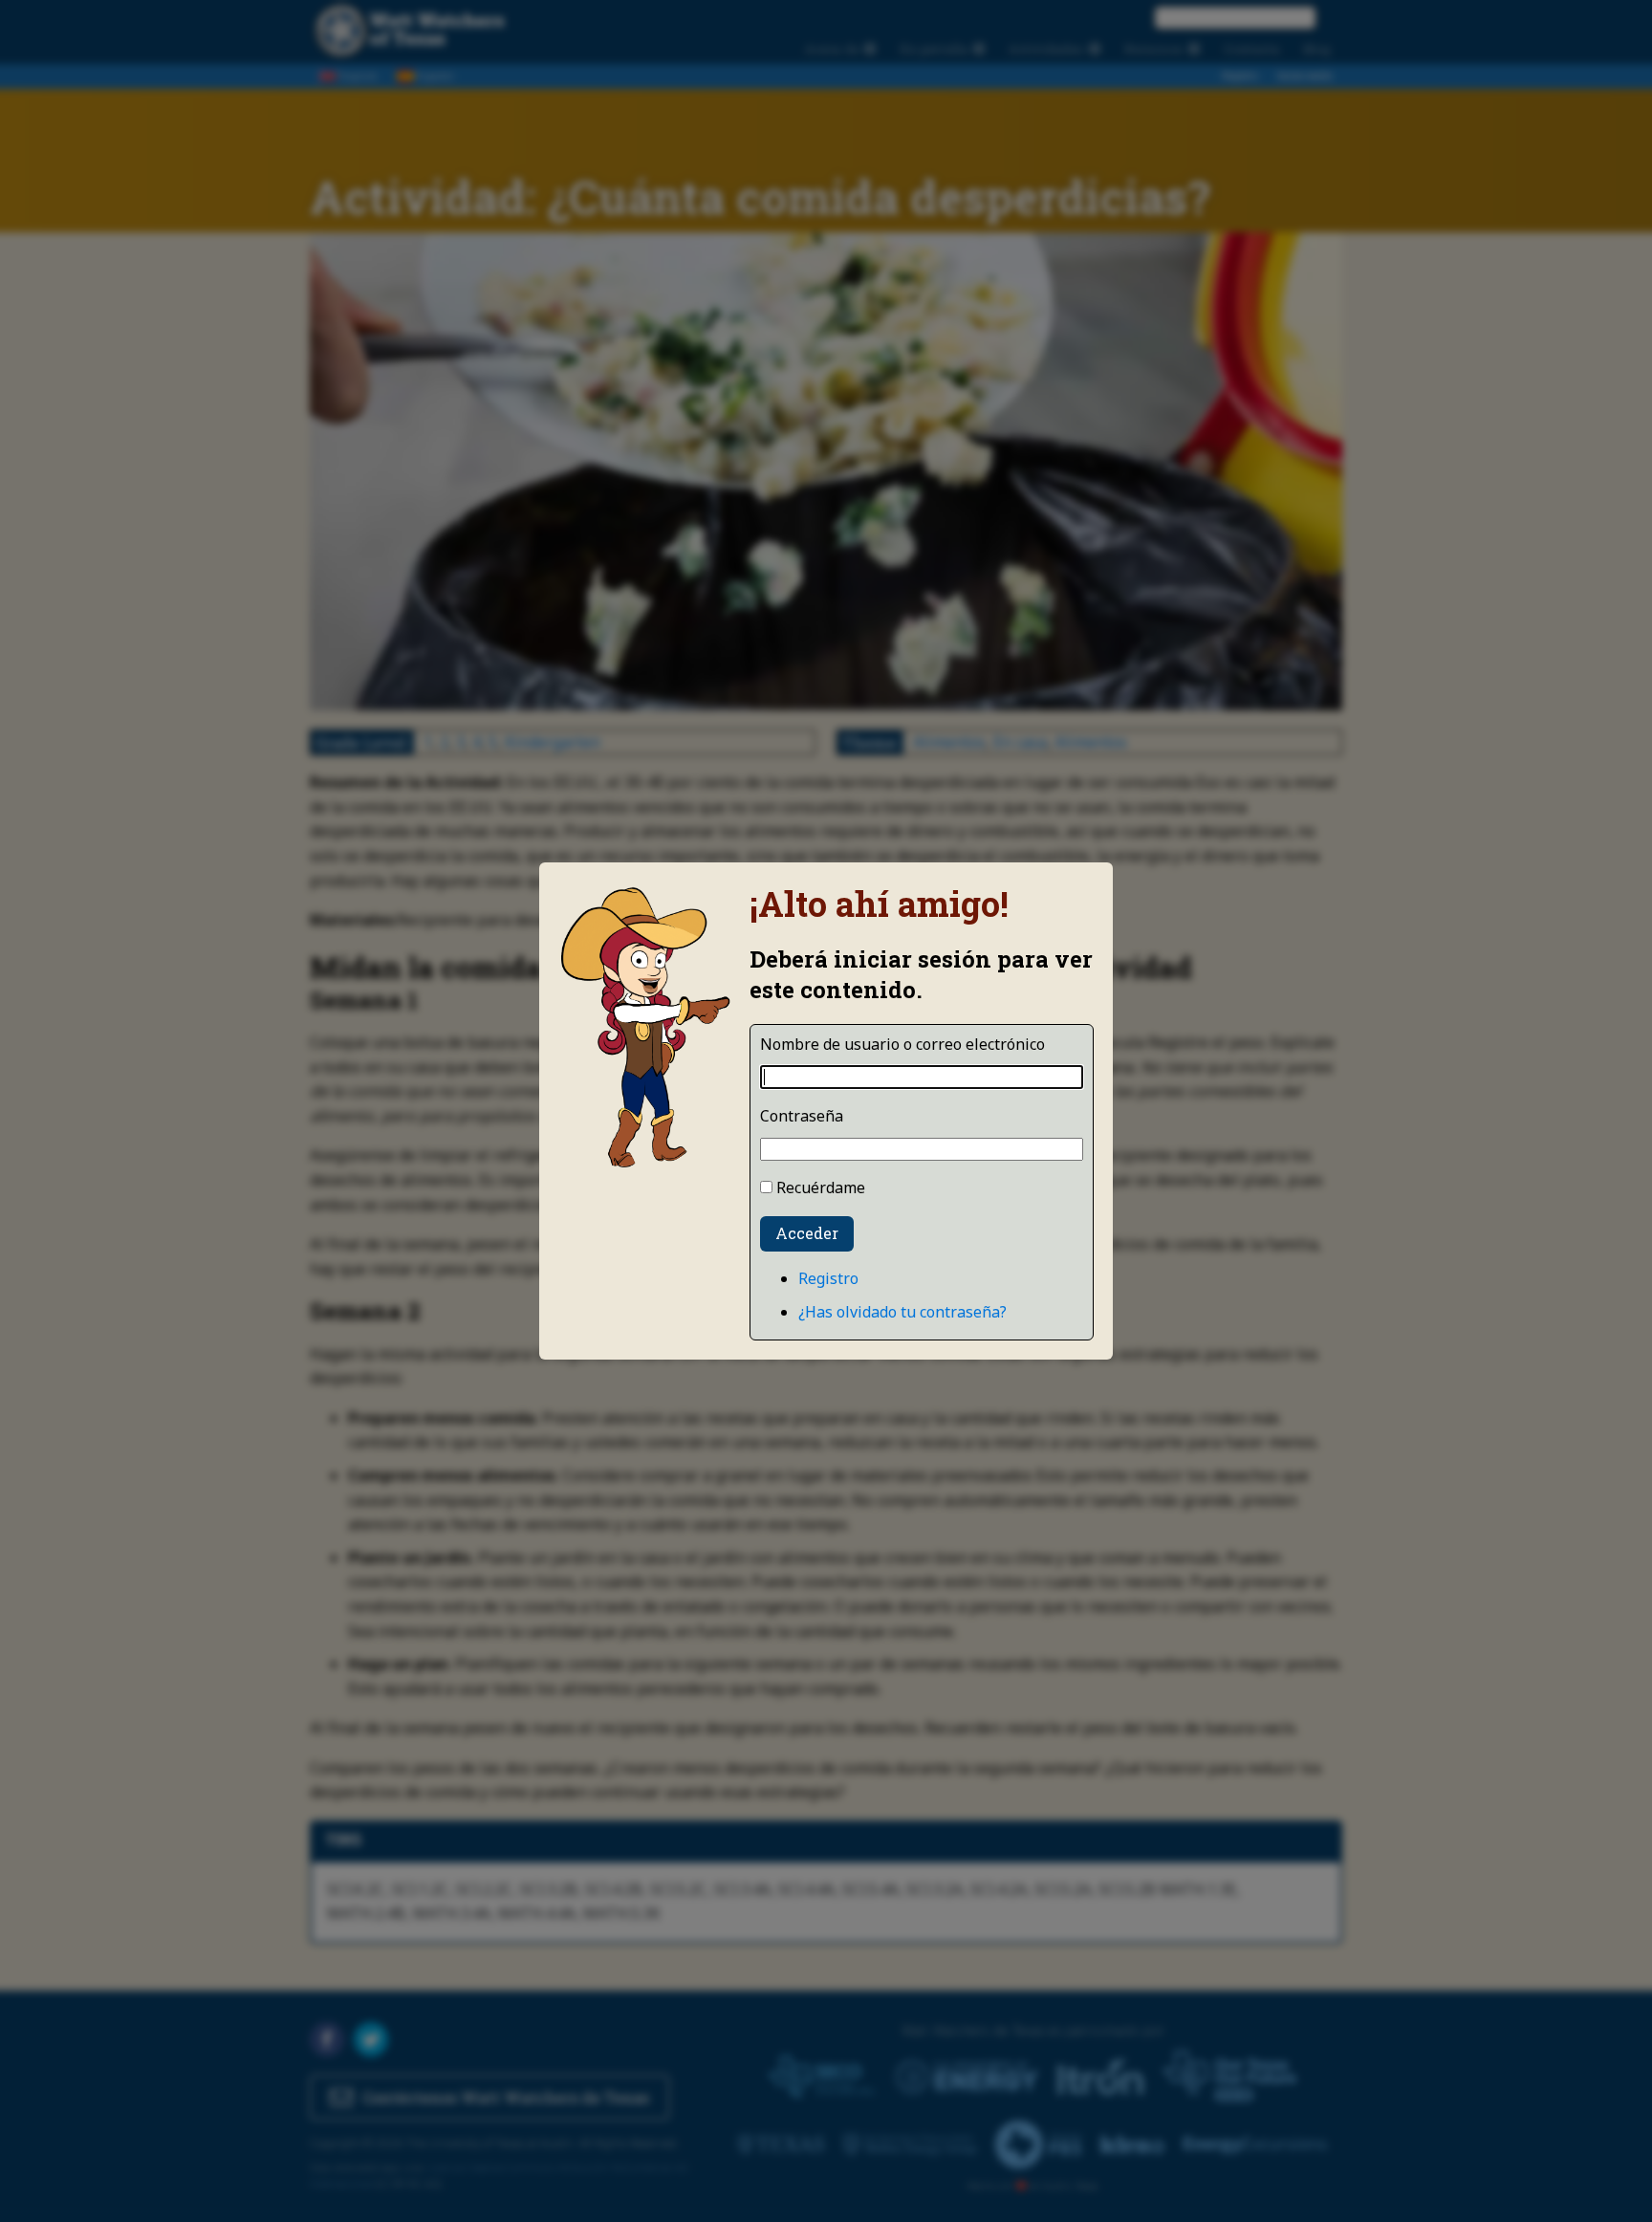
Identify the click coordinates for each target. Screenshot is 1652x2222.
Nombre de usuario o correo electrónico (902, 1044)
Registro (828, 1278)
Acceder (807, 1233)
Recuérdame (821, 1187)
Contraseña (802, 1116)
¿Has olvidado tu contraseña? (902, 1312)
